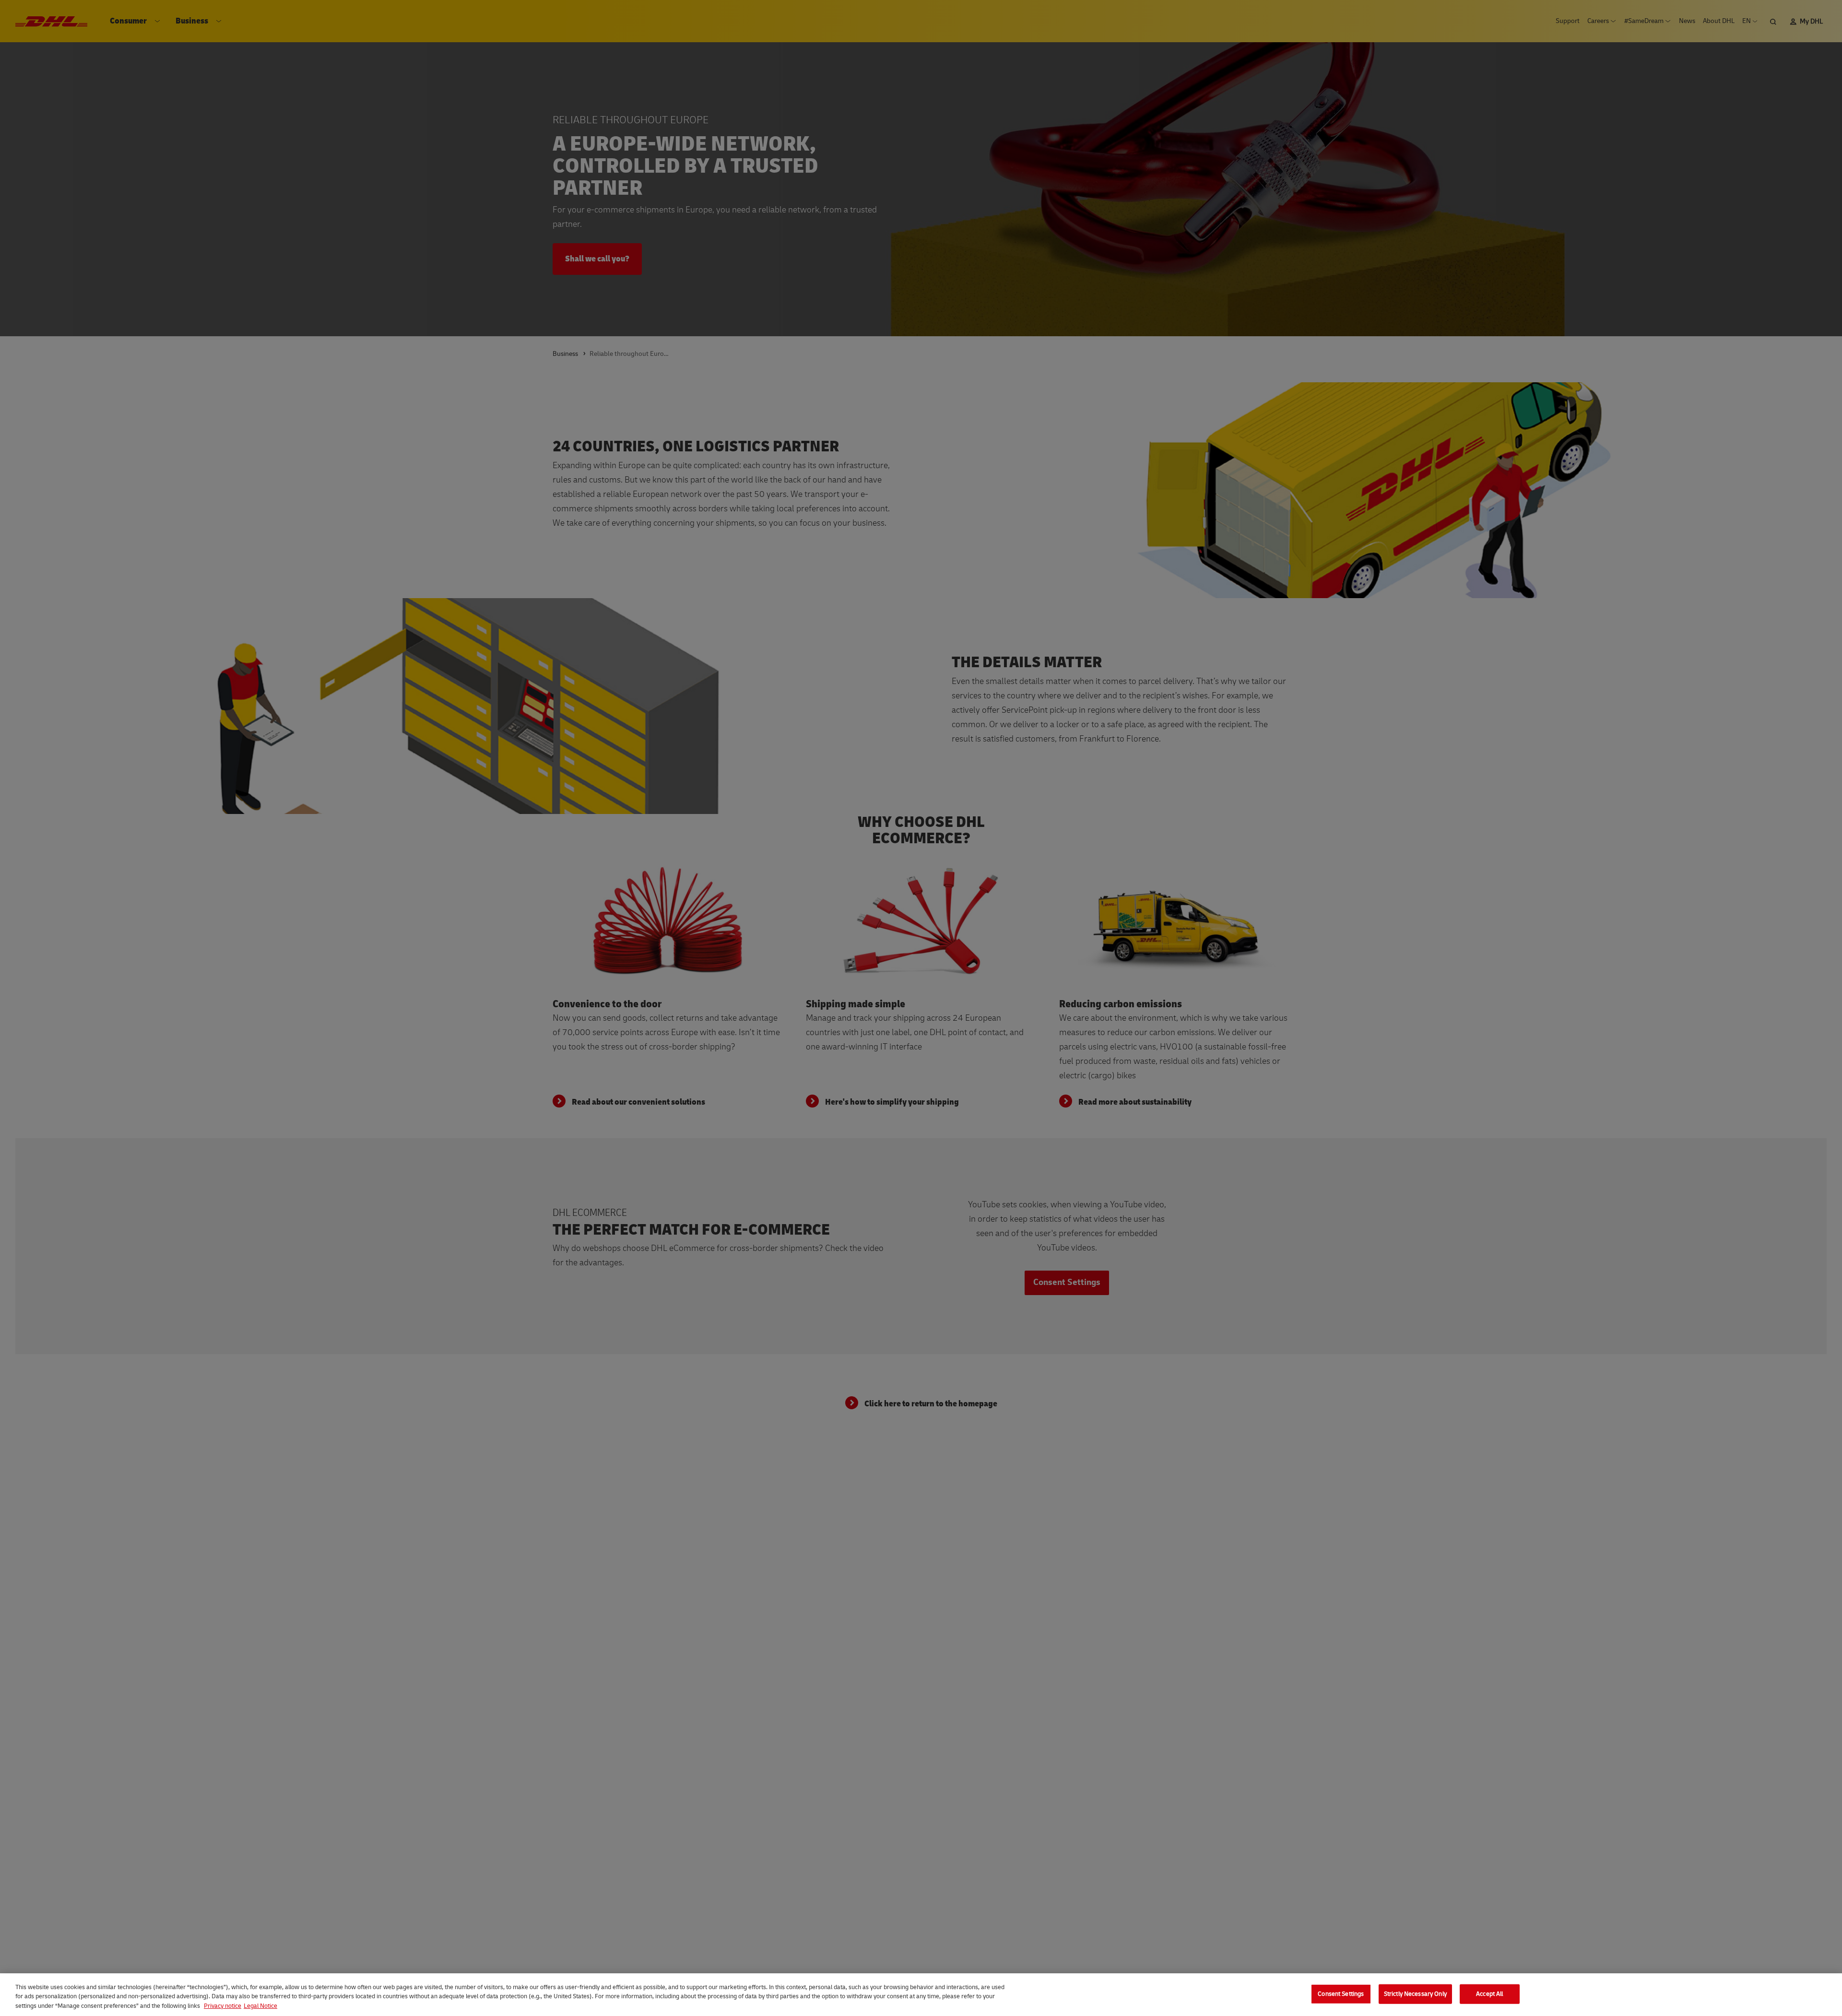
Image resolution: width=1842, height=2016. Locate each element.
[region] (921, 1995)
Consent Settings (1341, 1993)
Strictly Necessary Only (1415, 1993)
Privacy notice (223, 2006)
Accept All (1489, 1993)
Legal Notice (260, 2006)
